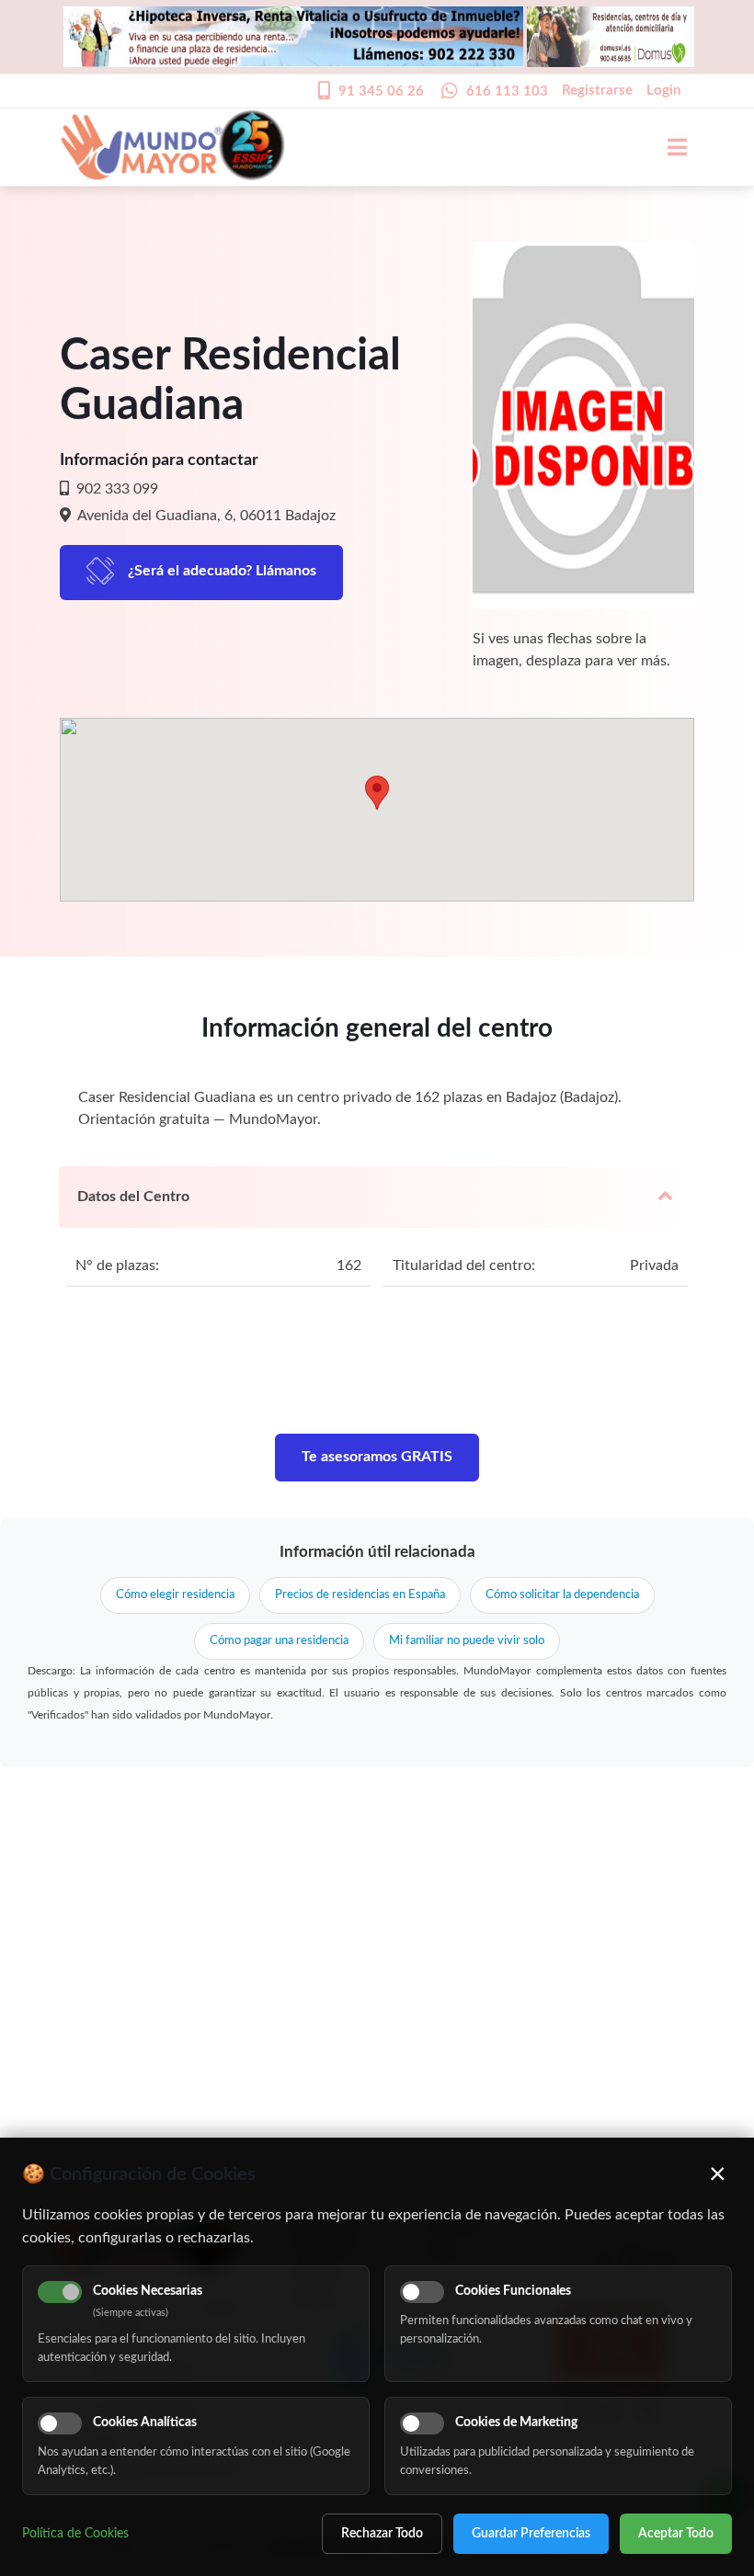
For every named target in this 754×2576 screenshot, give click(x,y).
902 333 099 (115, 489)
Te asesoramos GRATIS (377, 1457)
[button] (377, 793)
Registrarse (597, 91)
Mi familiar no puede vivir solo (467, 1641)
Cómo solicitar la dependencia (562, 1595)
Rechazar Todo (382, 2534)
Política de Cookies (75, 2534)
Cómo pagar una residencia (279, 1641)
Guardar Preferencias (531, 2534)
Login (663, 91)
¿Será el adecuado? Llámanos (222, 571)
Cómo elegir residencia (175, 1595)
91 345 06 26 (381, 91)
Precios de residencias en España (360, 1595)
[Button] (668, 147)
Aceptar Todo (676, 2534)
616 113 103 (507, 91)
